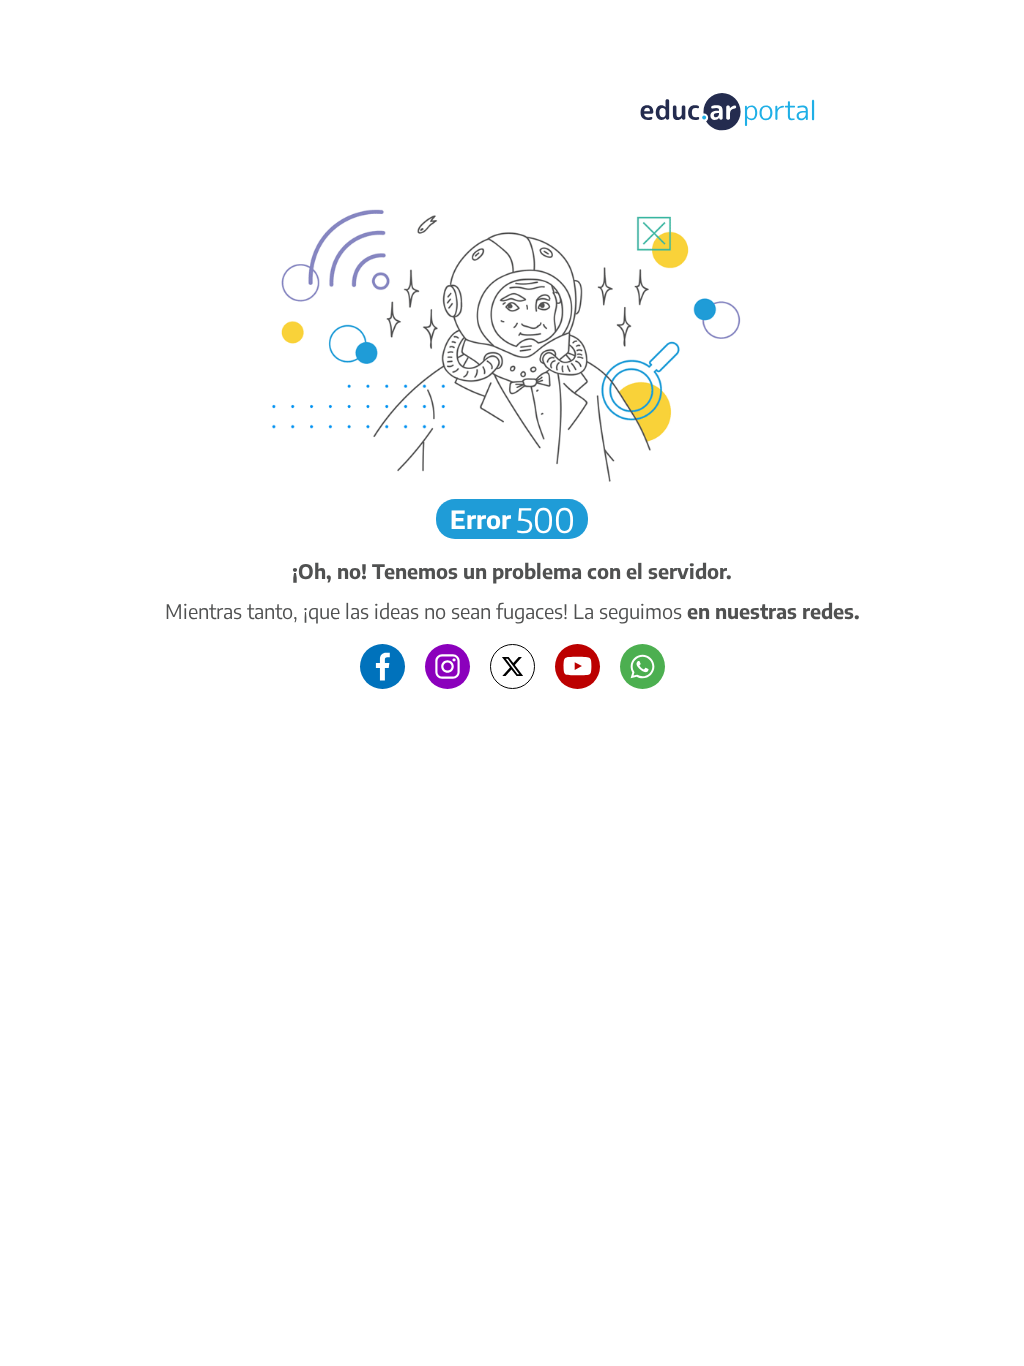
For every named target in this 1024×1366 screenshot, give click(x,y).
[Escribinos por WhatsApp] (642, 664)
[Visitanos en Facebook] (382, 664)
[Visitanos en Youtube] (577, 664)
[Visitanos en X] (512, 664)
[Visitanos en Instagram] (447, 664)
